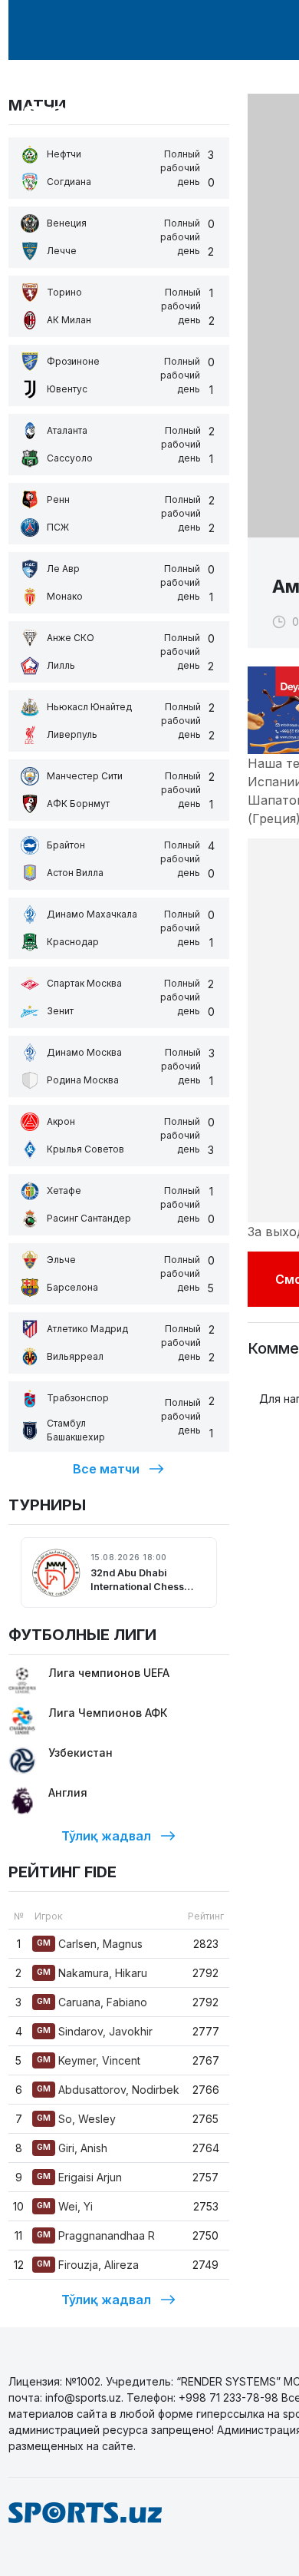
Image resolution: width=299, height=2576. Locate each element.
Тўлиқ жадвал (106, 1836)
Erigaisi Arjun (79, 2177)
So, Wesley (76, 2119)
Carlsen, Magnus (90, 1944)
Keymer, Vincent (89, 2060)
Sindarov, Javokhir (95, 2031)
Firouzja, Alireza (88, 2265)
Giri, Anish (72, 2148)
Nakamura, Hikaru (92, 1973)
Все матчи (106, 1469)
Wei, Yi (65, 2206)
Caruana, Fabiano (92, 2002)
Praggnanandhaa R (96, 2235)
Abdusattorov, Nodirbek (108, 2090)
